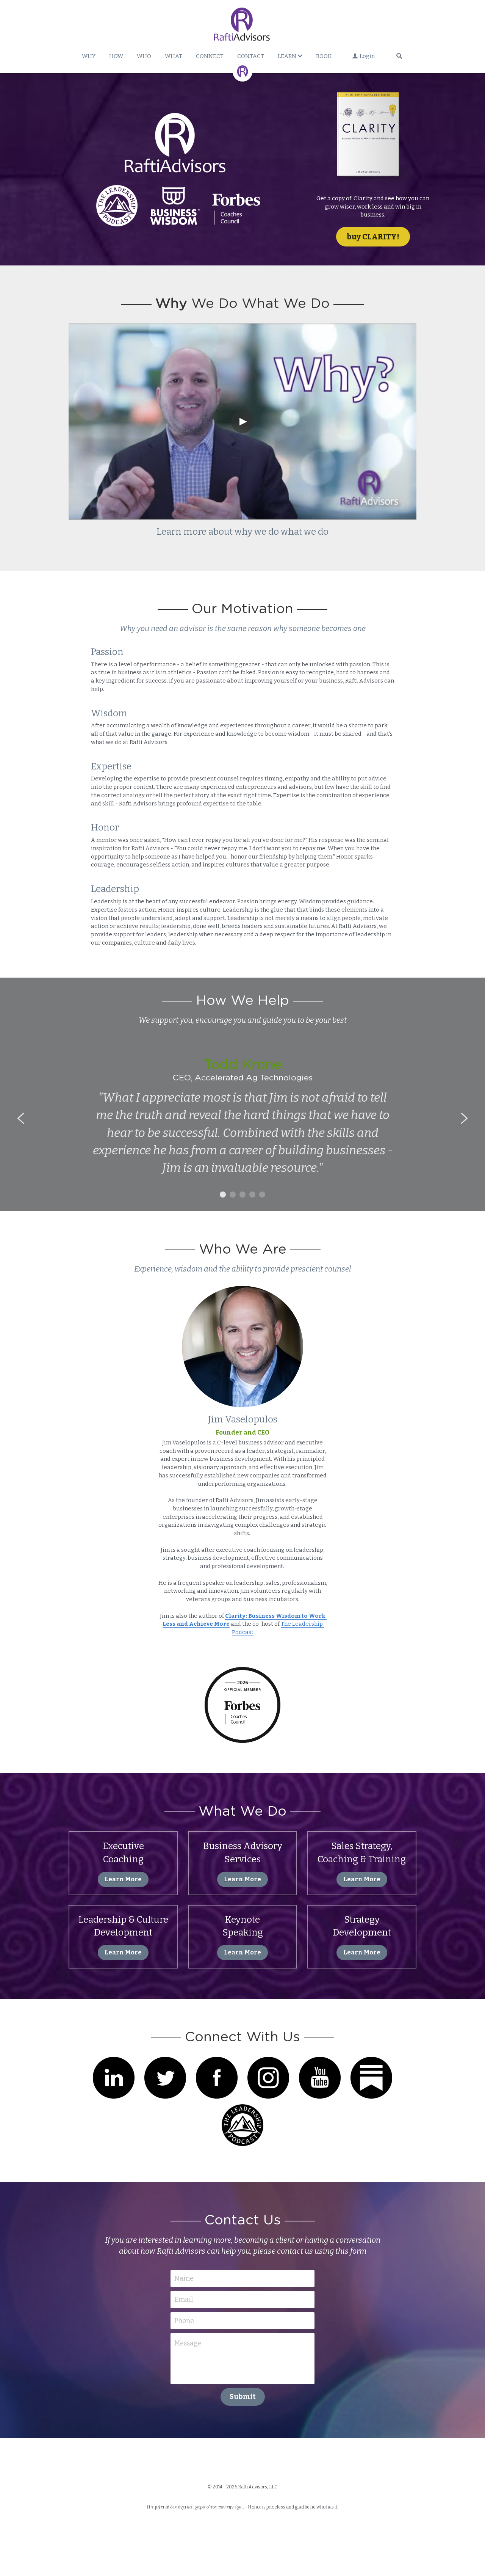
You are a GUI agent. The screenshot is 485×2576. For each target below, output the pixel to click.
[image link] (373, 139)
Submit (243, 2397)
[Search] (399, 56)
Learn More (123, 1879)
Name (184, 2278)
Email (184, 2300)
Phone (184, 2320)
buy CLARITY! (373, 237)
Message (188, 2343)
